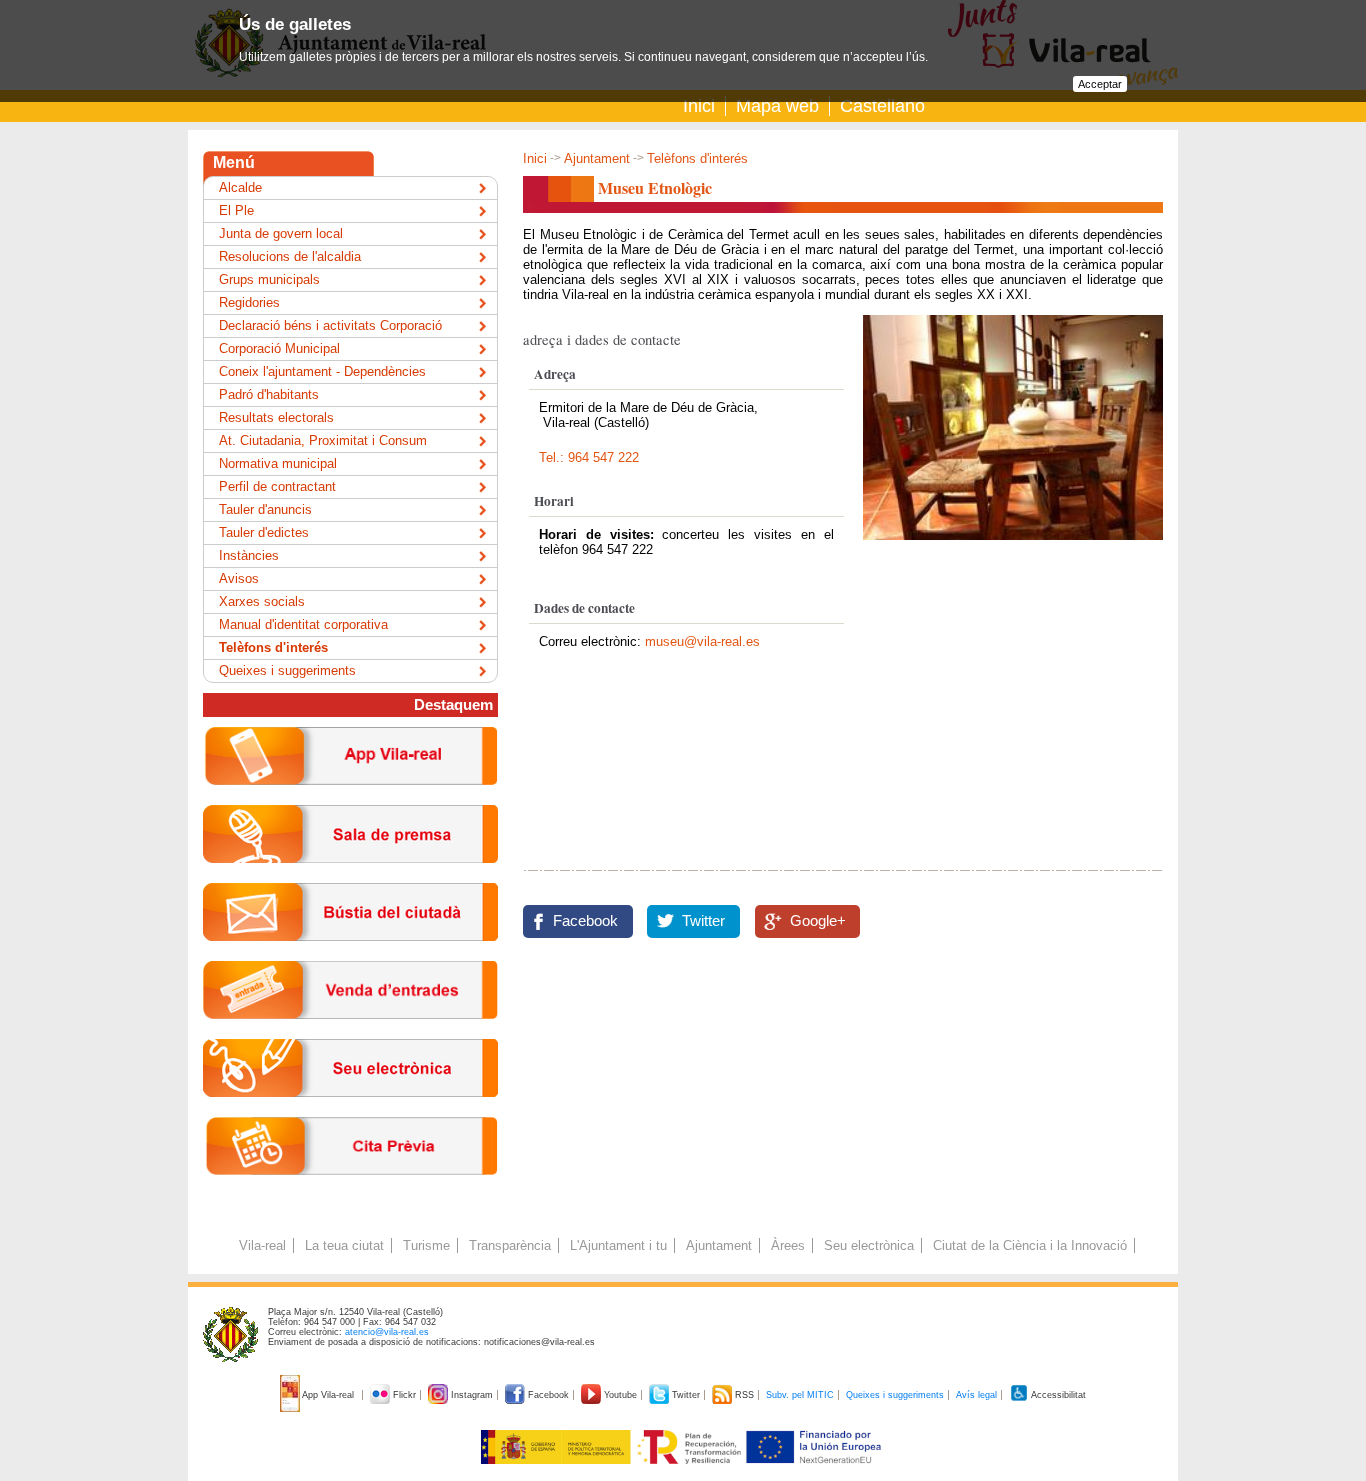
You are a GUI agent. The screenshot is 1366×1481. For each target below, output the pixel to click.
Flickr (404, 1395)
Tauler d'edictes (264, 532)
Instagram (472, 1395)
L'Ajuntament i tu (618, 1245)
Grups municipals (269, 279)
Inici (699, 106)
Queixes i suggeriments (287, 670)
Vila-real (262, 1245)
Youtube (620, 1395)
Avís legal (976, 1395)
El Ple (236, 210)
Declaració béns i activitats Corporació (330, 325)
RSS (744, 1395)
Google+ (818, 921)
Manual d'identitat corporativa (303, 624)
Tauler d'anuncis (265, 509)
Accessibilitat (1057, 1395)
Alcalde (240, 187)
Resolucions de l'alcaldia (290, 256)
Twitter (703, 921)
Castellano (882, 106)
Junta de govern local (281, 233)
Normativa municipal (278, 463)
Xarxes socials (262, 601)
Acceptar (1100, 84)
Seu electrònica (869, 1245)
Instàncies (249, 555)
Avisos (239, 578)
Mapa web (777, 106)
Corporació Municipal (279, 348)
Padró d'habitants (269, 394)
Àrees (788, 1245)
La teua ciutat (344, 1245)
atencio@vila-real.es (387, 1332)
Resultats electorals (276, 417)
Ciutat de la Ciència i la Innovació (1030, 1245)
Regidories (249, 302)
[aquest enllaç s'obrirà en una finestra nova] (350, 1112)
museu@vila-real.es (702, 641)
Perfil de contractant (277, 486)
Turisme (426, 1245)
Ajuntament (597, 158)
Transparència (510, 1245)
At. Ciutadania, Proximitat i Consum (323, 440)
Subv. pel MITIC (800, 1395)
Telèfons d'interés (697, 158)
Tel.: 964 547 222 (589, 457)
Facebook (585, 921)
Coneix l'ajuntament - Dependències (322, 371)
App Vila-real (328, 1395)
